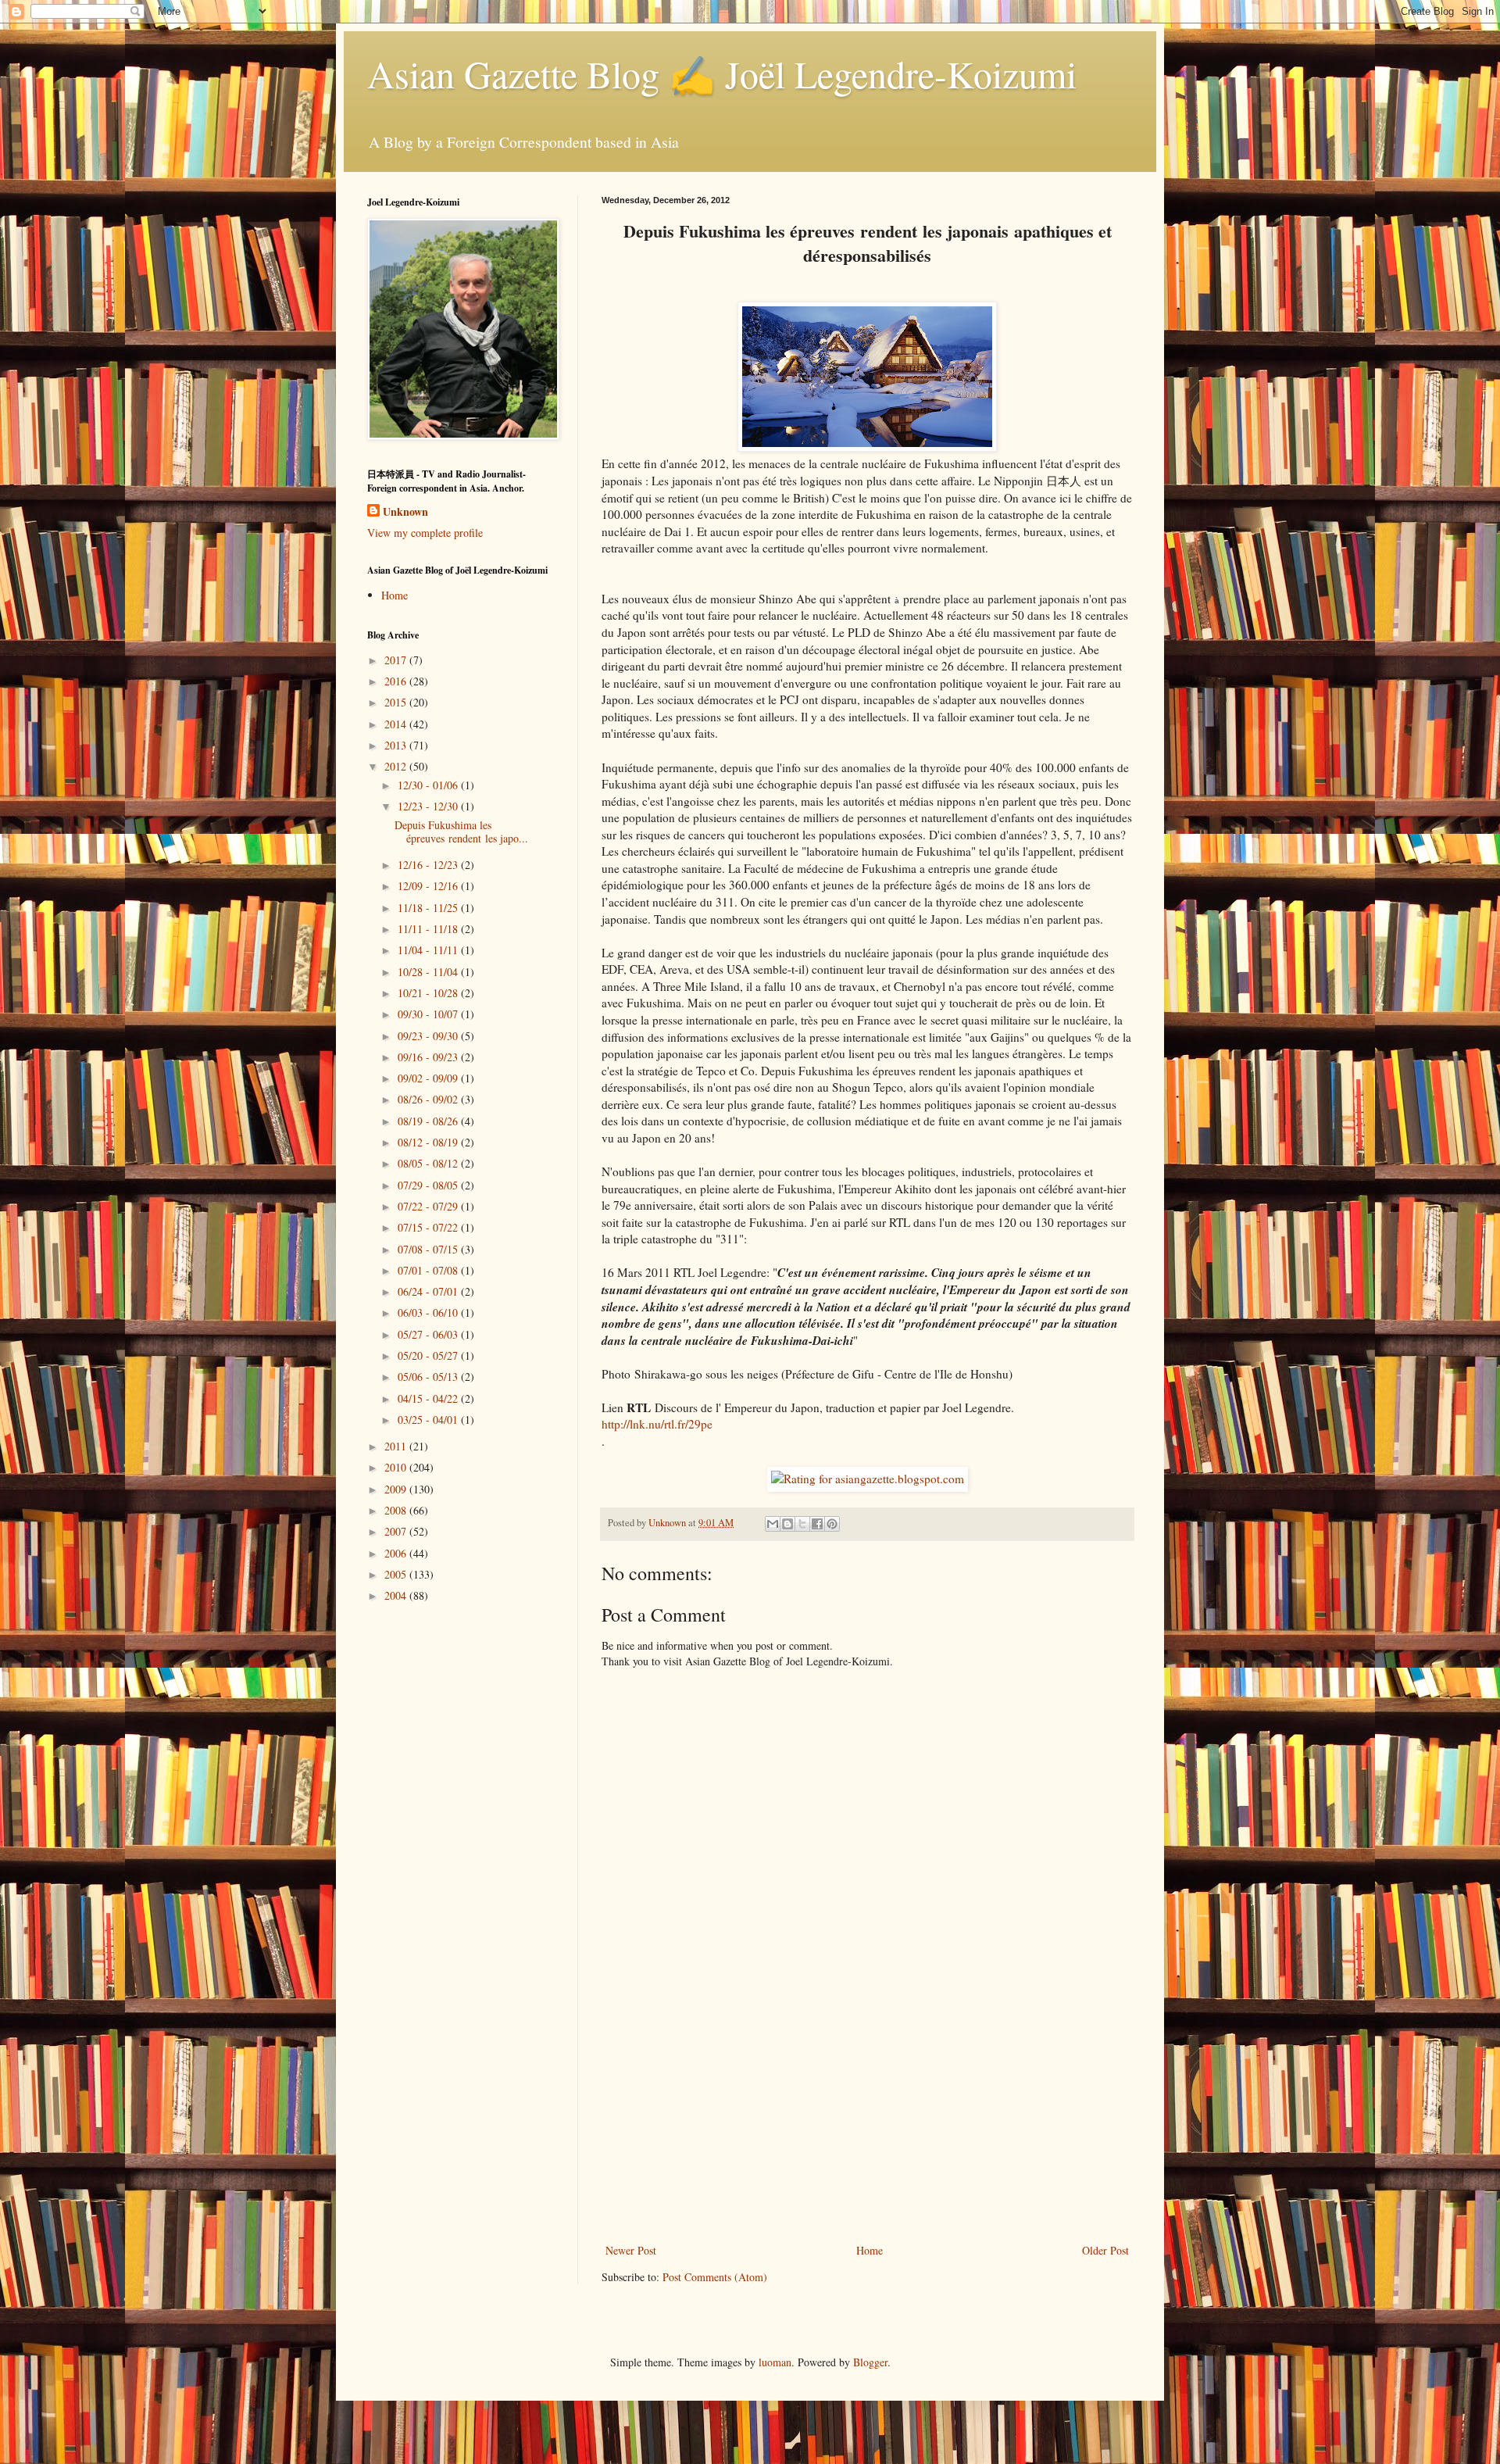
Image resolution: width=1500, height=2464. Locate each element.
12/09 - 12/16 (429, 886)
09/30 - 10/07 (429, 1014)
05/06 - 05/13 (429, 1377)
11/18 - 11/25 (429, 908)
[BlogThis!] (787, 1524)
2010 (397, 1467)
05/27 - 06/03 (429, 1334)
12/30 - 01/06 (429, 785)
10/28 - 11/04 (429, 972)
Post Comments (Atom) (715, 2277)
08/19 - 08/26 (429, 1121)
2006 (397, 1553)
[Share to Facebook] (817, 1524)
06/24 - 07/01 (429, 1291)
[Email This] (773, 1524)
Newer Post (631, 2250)
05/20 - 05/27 (429, 1355)
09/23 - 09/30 (429, 1036)
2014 (397, 724)
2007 (397, 1531)
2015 (397, 702)
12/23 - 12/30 (429, 806)
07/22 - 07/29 (429, 1206)
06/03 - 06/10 (429, 1312)
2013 (397, 745)
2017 (397, 660)
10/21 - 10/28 (429, 993)
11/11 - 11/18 (429, 929)
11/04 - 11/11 (429, 950)
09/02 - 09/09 (429, 1078)
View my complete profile (425, 533)
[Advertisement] (867, 2123)
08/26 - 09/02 (429, 1099)
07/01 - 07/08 (429, 1270)
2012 (397, 766)
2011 (397, 1446)
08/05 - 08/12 (429, 1163)
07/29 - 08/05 (429, 1185)
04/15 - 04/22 (429, 1398)
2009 (397, 1489)
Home (870, 2250)
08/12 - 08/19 (429, 1142)
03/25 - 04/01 (429, 1420)
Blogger (870, 2362)
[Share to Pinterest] (832, 1524)
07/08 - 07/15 (429, 1249)
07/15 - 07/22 (429, 1227)
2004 (397, 1595)
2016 (397, 681)
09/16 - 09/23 (429, 1057)
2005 (397, 1574)
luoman (775, 2362)
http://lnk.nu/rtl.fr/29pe (657, 1424)
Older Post (1105, 2250)
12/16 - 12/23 (429, 865)
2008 (397, 1510)
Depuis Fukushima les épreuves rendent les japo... (461, 831)
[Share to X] (802, 1524)
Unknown (405, 512)
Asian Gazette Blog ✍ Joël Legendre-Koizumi (722, 73)
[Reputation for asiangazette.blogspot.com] (868, 1479)
